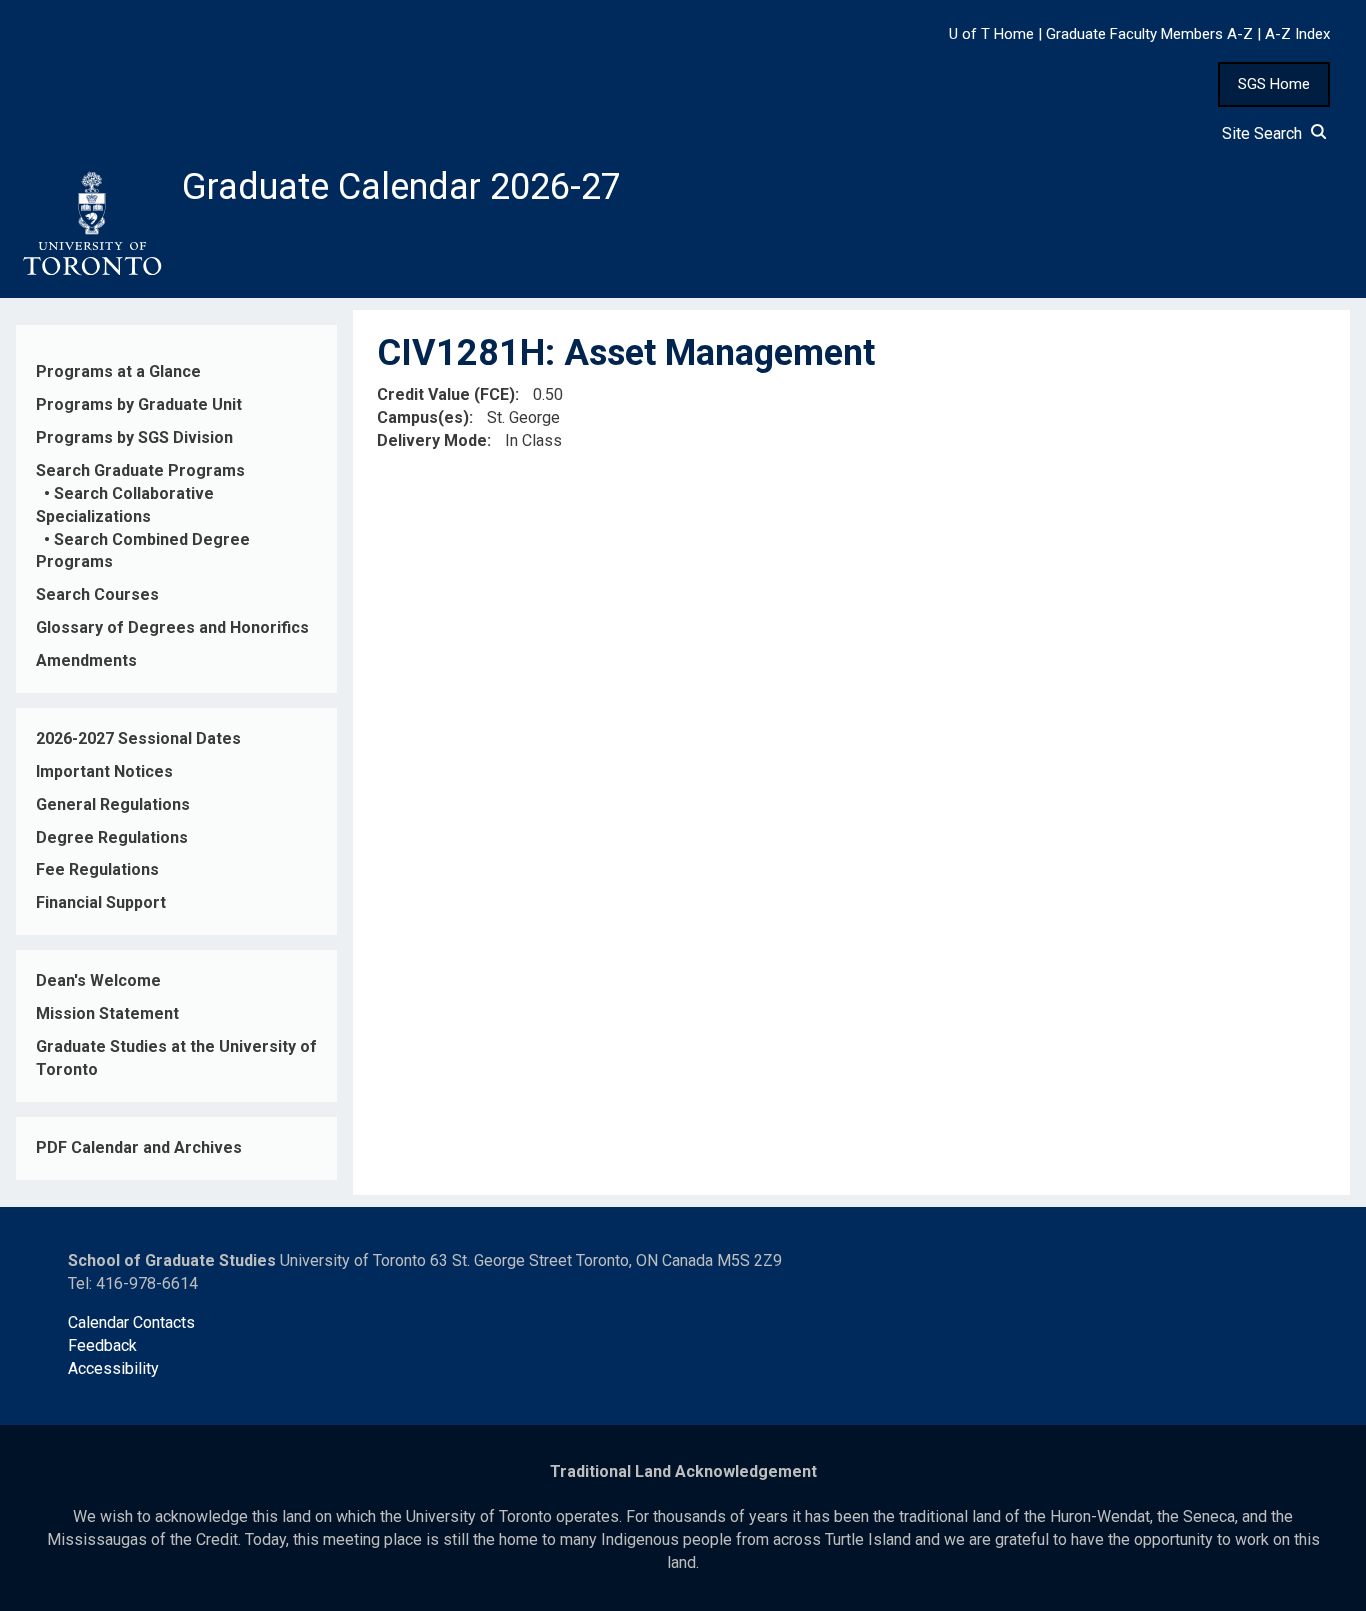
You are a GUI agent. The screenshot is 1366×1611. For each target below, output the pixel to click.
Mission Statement (107, 1013)
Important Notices (104, 771)
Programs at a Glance (118, 371)
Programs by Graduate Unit (139, 404)
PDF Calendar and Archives (139, 1147)
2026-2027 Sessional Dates (138, 738)
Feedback (102, 1345)
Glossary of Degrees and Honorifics (172, 627)
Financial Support (101, 902)
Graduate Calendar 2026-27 (401, 187)
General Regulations (113, 804)
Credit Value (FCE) (446, 394)
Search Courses (97, 594)
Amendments (86, 660)
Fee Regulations (97, 869)
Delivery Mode (432, 440)
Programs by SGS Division (134, 437)
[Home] (91, 224)
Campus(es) (423, 417)
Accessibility (113, 1368)
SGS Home (1274, 84)
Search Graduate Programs (140, 470)
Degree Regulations (112, 837)
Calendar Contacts (131, 1322)
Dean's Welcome (98, 980)
